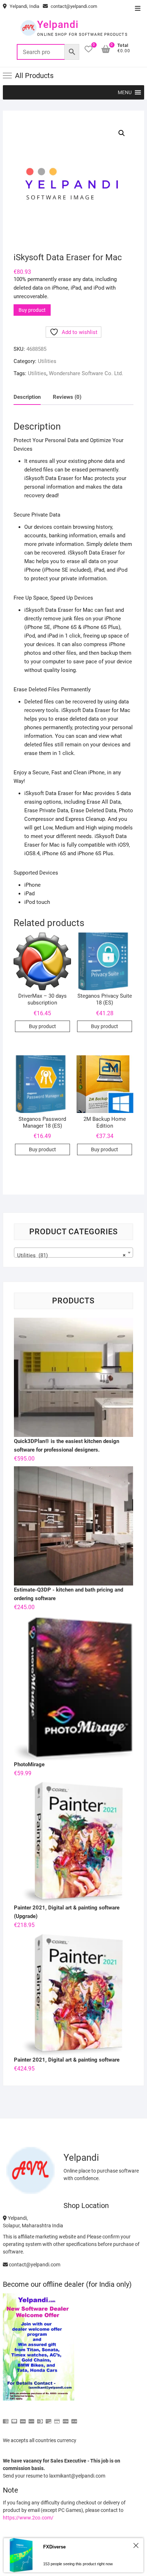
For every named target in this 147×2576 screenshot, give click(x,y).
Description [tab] (27, 397)
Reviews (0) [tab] (67, 397)
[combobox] (73, 1253)
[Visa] (23, 2418)
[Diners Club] (40, 2418)
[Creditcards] (57, 2418)
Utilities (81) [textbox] (71, 1255)
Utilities (47, 361)
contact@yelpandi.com (73, 6)
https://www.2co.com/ (28, 2518)
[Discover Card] (49, 2418)
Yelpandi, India (24, 6)
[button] (125, 92)
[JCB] (74, 2418)
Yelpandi (58, 25)
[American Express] (6, 2418)
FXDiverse (54, 2547)
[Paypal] (31, 2418)
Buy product (32, 310)
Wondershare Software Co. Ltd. (86, 373)
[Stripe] (66, 2418)
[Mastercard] (14, 2418)
